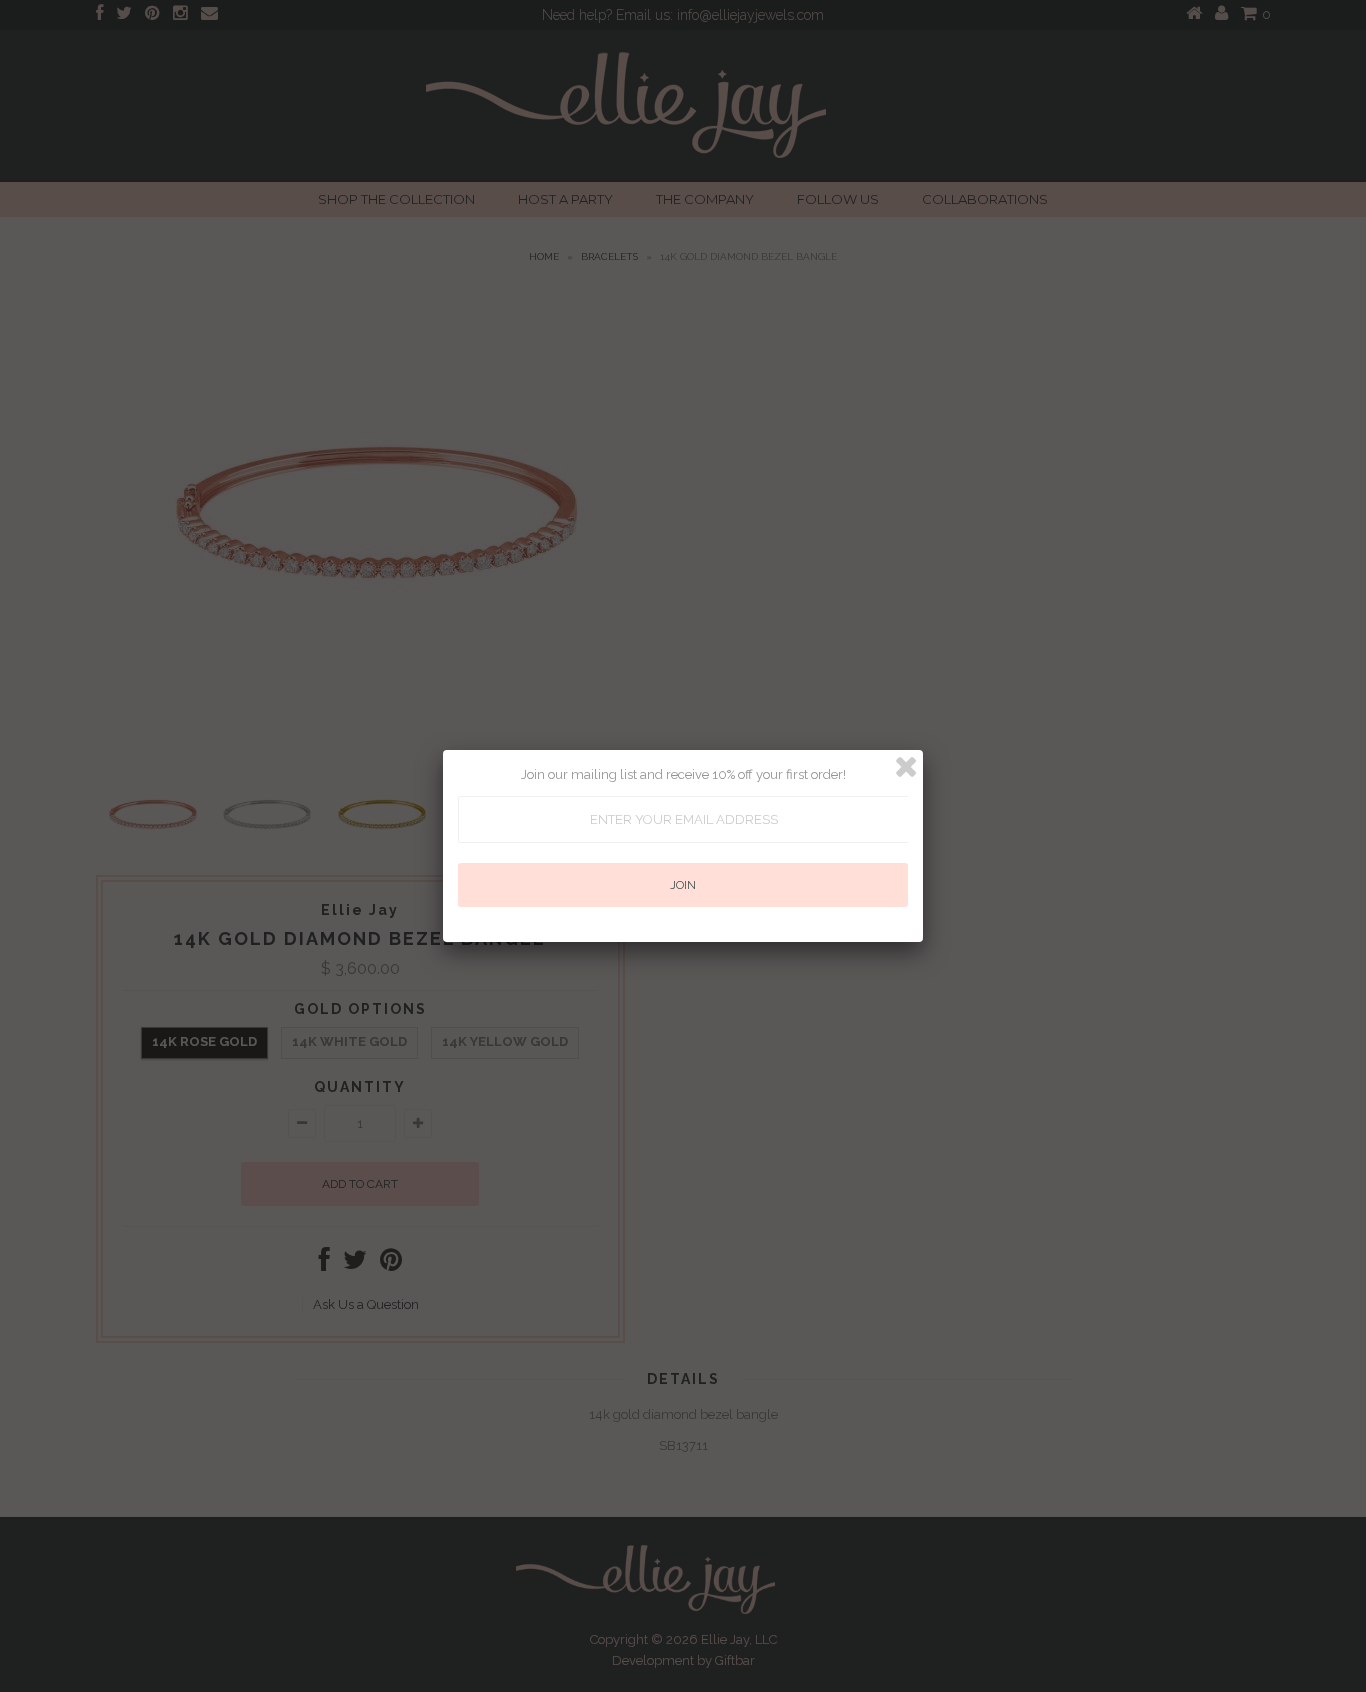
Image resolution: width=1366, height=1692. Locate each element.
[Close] (906, 767)
